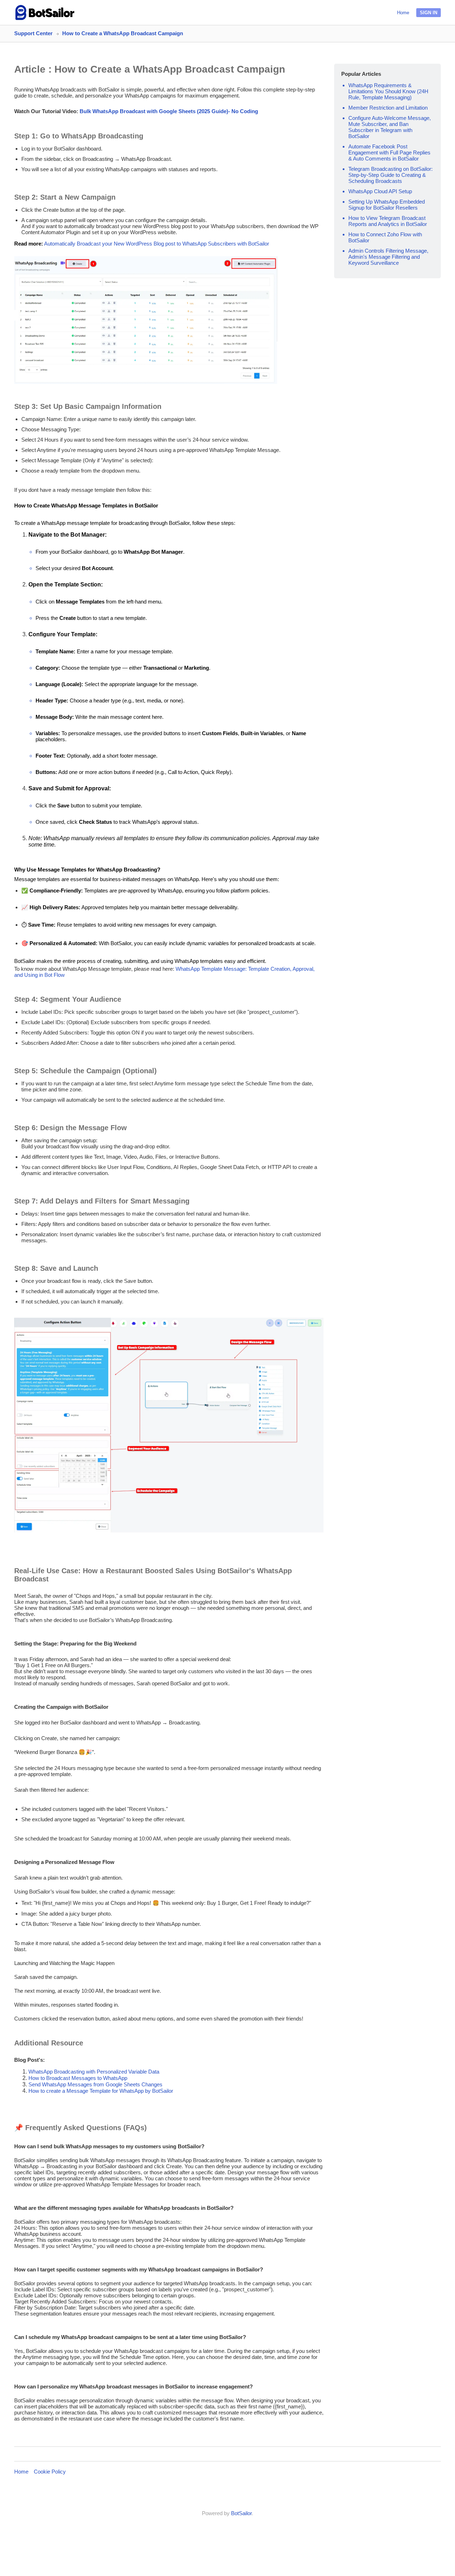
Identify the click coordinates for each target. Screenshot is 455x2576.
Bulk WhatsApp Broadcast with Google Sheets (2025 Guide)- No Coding (169, 111)
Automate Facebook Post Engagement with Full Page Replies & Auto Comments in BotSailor (389, 152)
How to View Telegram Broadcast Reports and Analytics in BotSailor (388, 221)
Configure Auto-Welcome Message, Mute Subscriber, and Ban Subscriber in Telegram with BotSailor (390, 127)
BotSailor (241, 2513)
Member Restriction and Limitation (388, 108)
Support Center (33, 33)
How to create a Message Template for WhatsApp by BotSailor (101, 2091)
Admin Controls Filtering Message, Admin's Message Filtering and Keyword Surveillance (388, 257)
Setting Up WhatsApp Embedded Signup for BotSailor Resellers (387, 205)
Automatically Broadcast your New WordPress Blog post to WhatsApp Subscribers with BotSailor (157, 244)
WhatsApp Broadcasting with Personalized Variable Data (94, 2072)
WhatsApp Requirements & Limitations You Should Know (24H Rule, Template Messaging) (388, 91)
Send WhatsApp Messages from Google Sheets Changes (95, 2084)
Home (403, 13)
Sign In (429, 13)
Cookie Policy (50, 2472)
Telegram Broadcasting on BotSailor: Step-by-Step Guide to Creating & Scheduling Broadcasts (390, 175)
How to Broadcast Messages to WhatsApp (78, 2078)
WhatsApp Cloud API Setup (380, 191)
